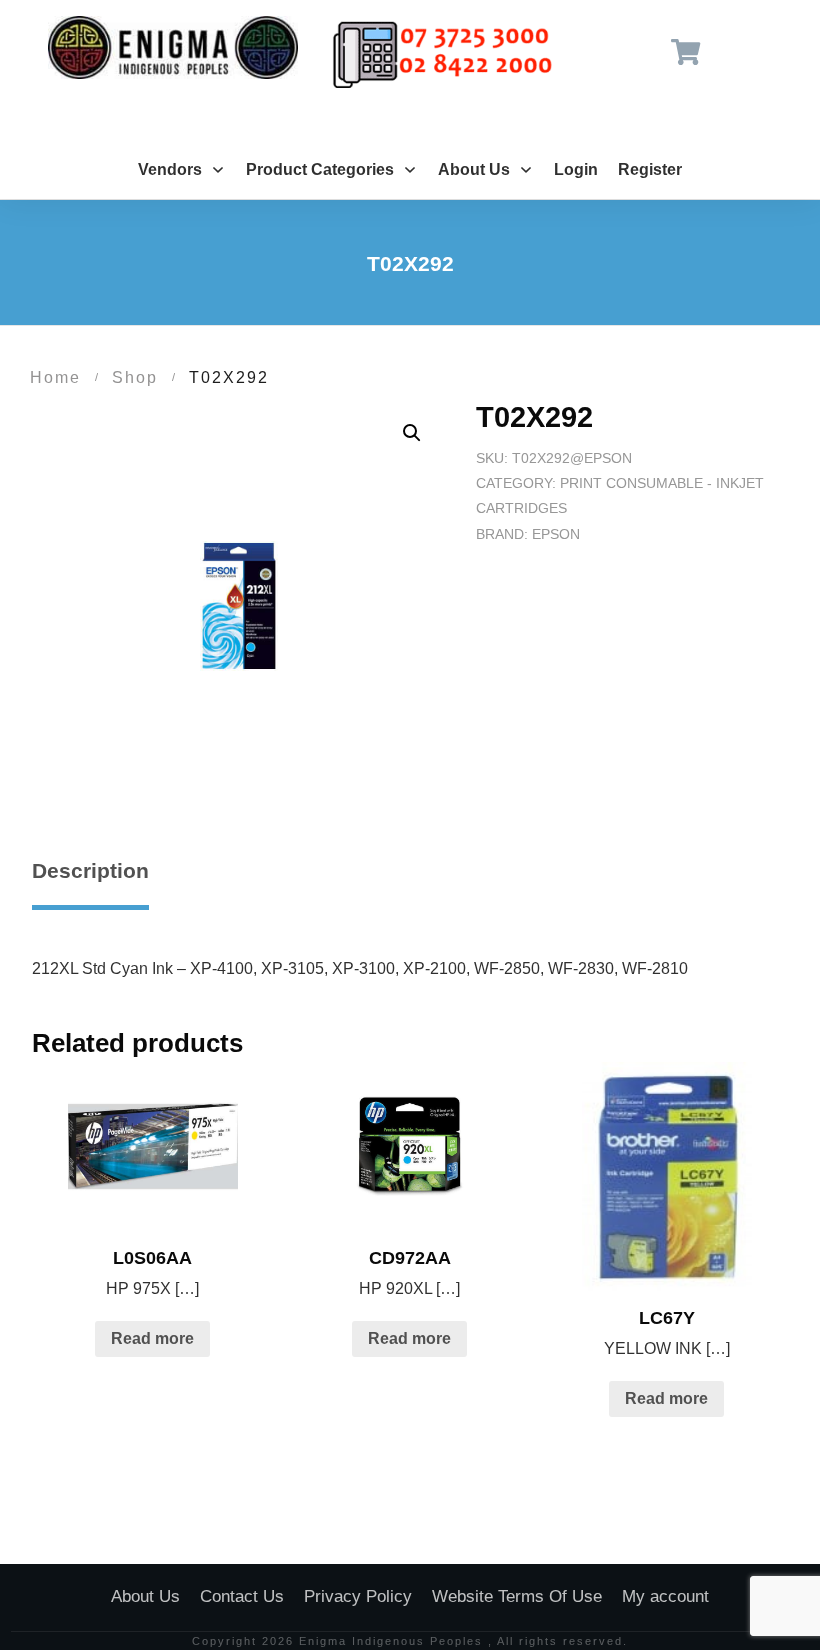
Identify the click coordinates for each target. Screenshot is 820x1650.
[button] (412, 433)
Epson (556, 534)
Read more (152, 1338)
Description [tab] (90, 870)
